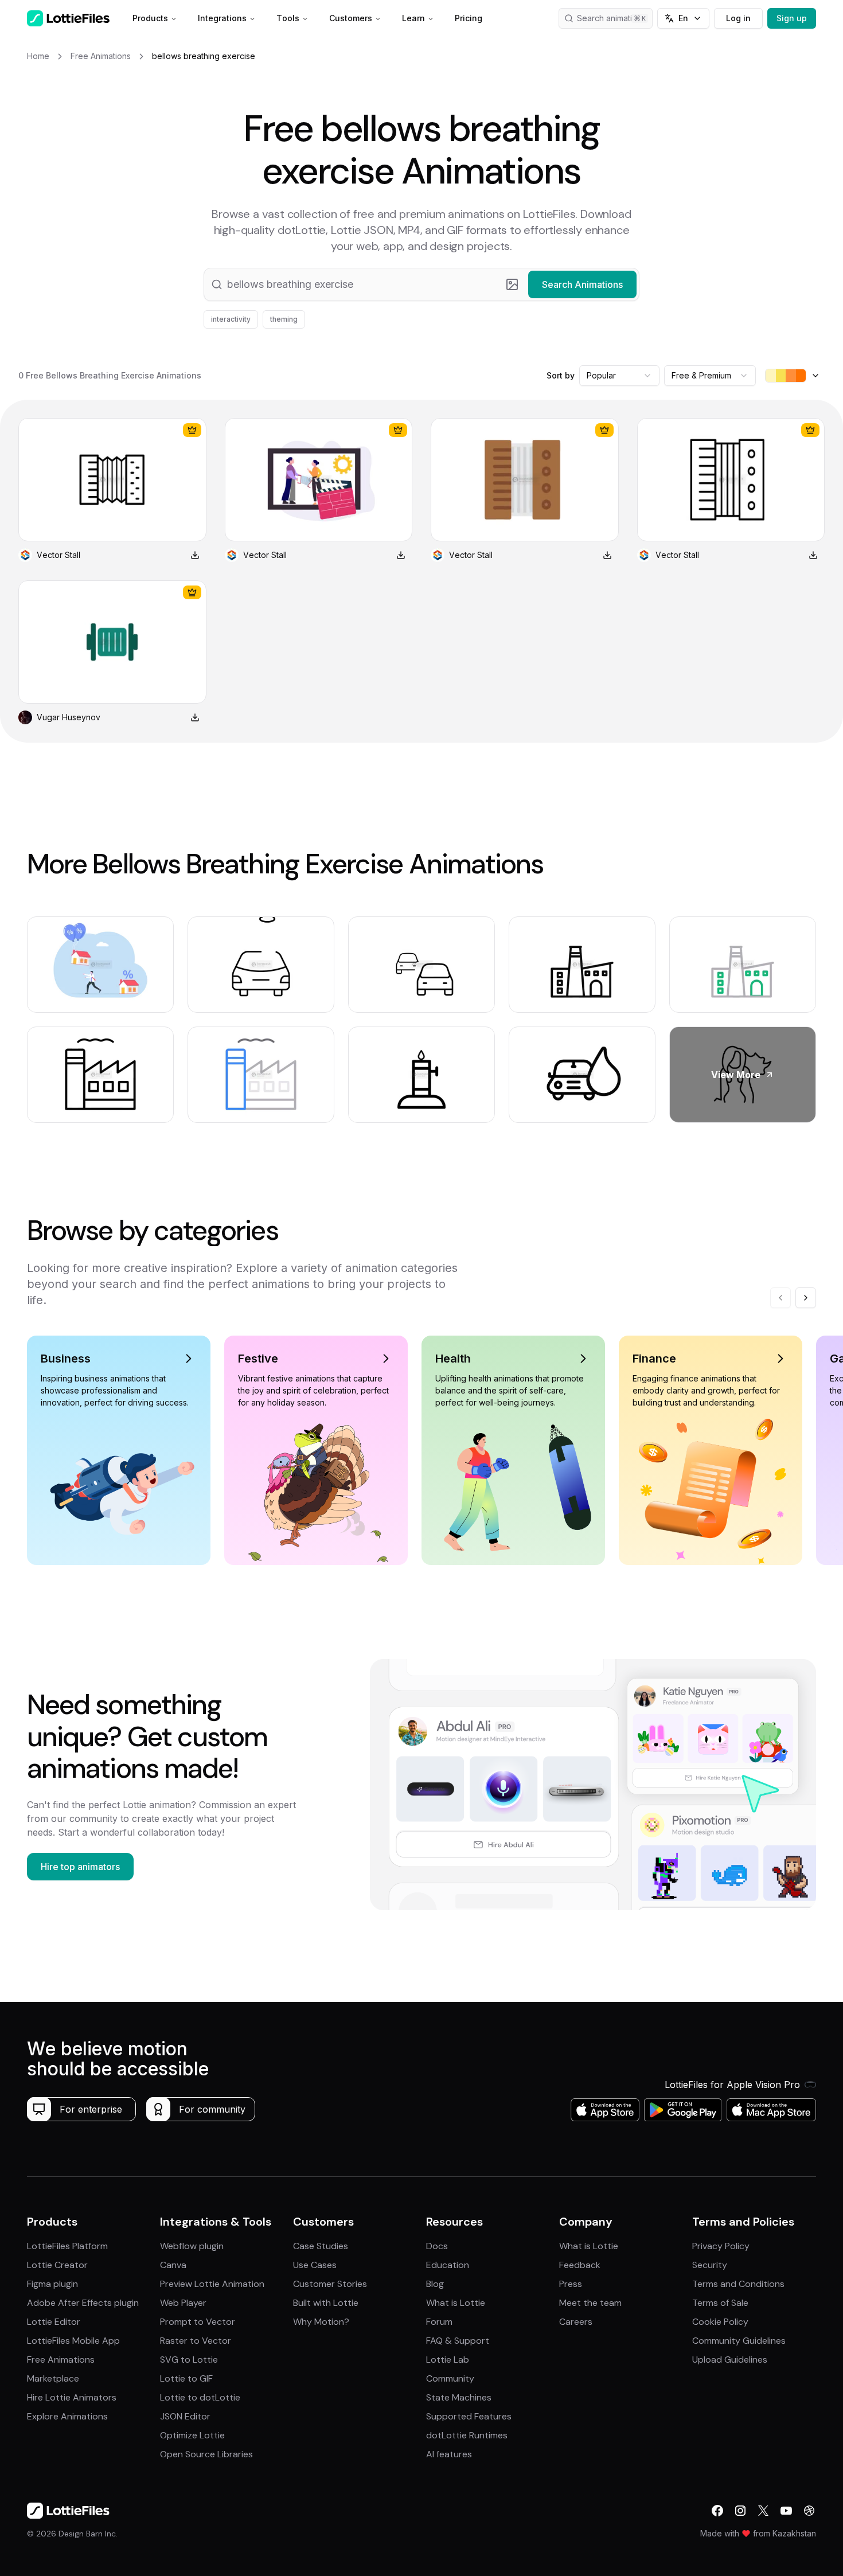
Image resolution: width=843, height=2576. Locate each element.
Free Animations (61, 2360)
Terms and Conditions (738, 2284)
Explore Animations (67, 2416)
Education (448, 2265)
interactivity (231, 319)
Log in (738, 18)
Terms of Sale (720, 2303)
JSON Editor (185, 2416)
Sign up (792, 18)
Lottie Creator (57, 2265)
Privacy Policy (721, 2246)
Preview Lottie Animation (212, 2284)
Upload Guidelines (730, 2360)
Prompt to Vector (198, 2322)
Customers (351, 18)
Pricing (469, 18)
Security (710, 2265)
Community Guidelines (739, 2341)
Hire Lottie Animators (72, 2397)
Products (150, 18)
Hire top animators (80, 1867)
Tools (288, 18)
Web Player (183, 2303)
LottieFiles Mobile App (73, 2341)
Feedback (580, 2265)
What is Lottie (456, 2303)
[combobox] (619, 376)
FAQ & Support (458, 2341)
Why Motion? (321, 2322)
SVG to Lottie (189, 2360)
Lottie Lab (448, 2360)
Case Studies (321, 2246)
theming (284, 319)
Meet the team (590, 2303)
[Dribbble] (809, 2511)
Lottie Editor (54, 2322)
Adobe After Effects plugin (83, 2303)
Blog (435, 2284)
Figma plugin (52, 2284)
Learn (413, 18)
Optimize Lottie (192, 2435)
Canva (173, 2265)
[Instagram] (740, 2511)
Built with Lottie (326, 2303)
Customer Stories (330, 2284)
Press (571, 2284)
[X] (763, 2511)
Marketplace (53, 2378)
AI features (449, 2454)
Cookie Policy (720, 2322)
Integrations (222, 18)
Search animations (611, 18)
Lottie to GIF (186, 2378)
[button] (421, 284)
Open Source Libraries (206, 2454)
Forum (439, 2322)
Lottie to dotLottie (200, 2397)
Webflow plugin (192, 2246)
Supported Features (469, 2416)
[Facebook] (717, 2511)
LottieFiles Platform (67, 2246)
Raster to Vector (196, 2341)
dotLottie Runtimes (467, 2435)
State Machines (459, 2397)
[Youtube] (786, 2511)
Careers (576, 2322)
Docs (437, 2246)
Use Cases (315, 2265)
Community (450, 2378)
